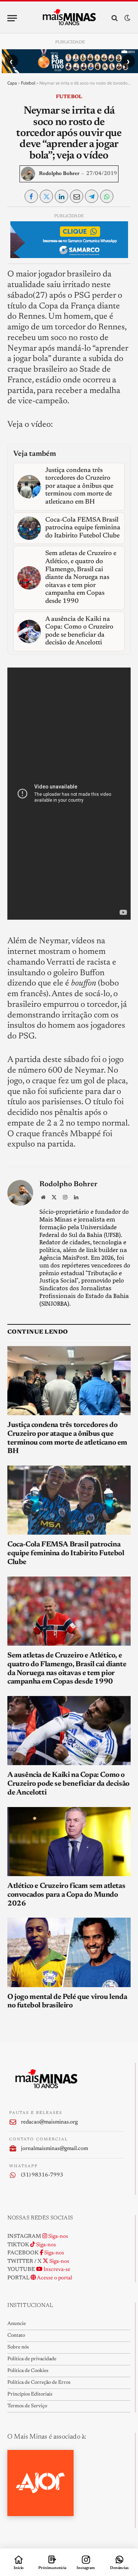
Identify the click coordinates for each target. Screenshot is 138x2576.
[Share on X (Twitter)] (46, 196)
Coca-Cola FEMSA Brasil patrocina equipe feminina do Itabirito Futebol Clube (66, 1553)
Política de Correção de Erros (39, 2383)
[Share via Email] (77, 196)
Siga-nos (58, 2237)
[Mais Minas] (69, 18)
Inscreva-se (56, 2270)
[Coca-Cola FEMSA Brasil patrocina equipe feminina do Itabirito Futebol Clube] (69, 1500)
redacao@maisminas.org (49, 2122)
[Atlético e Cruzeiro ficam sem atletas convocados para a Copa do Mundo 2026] (69, 1842)
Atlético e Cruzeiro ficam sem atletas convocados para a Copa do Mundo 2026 (66, 1895)
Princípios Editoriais (30, 2394)
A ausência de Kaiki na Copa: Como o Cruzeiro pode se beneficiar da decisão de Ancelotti (68, 1784)
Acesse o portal (54, 2278)
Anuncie (17, 2324)
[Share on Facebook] (31, 196)
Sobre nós (18, 2347)
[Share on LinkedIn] (61, 196)
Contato (16, 2336)
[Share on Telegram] (92, 196)
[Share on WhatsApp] (107, 196)
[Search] (115, 18)
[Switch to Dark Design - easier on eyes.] (127, 18)
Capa (12, 83)
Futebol (28, 83)
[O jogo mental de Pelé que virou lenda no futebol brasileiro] (69, 1952)
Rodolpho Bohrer (59, 174)
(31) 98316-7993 (42, 2175)
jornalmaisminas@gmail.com (54, 2149)
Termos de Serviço (27, 2406)
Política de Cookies (28, 2371)
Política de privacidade (32, 2359)
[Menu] (12, 18)
